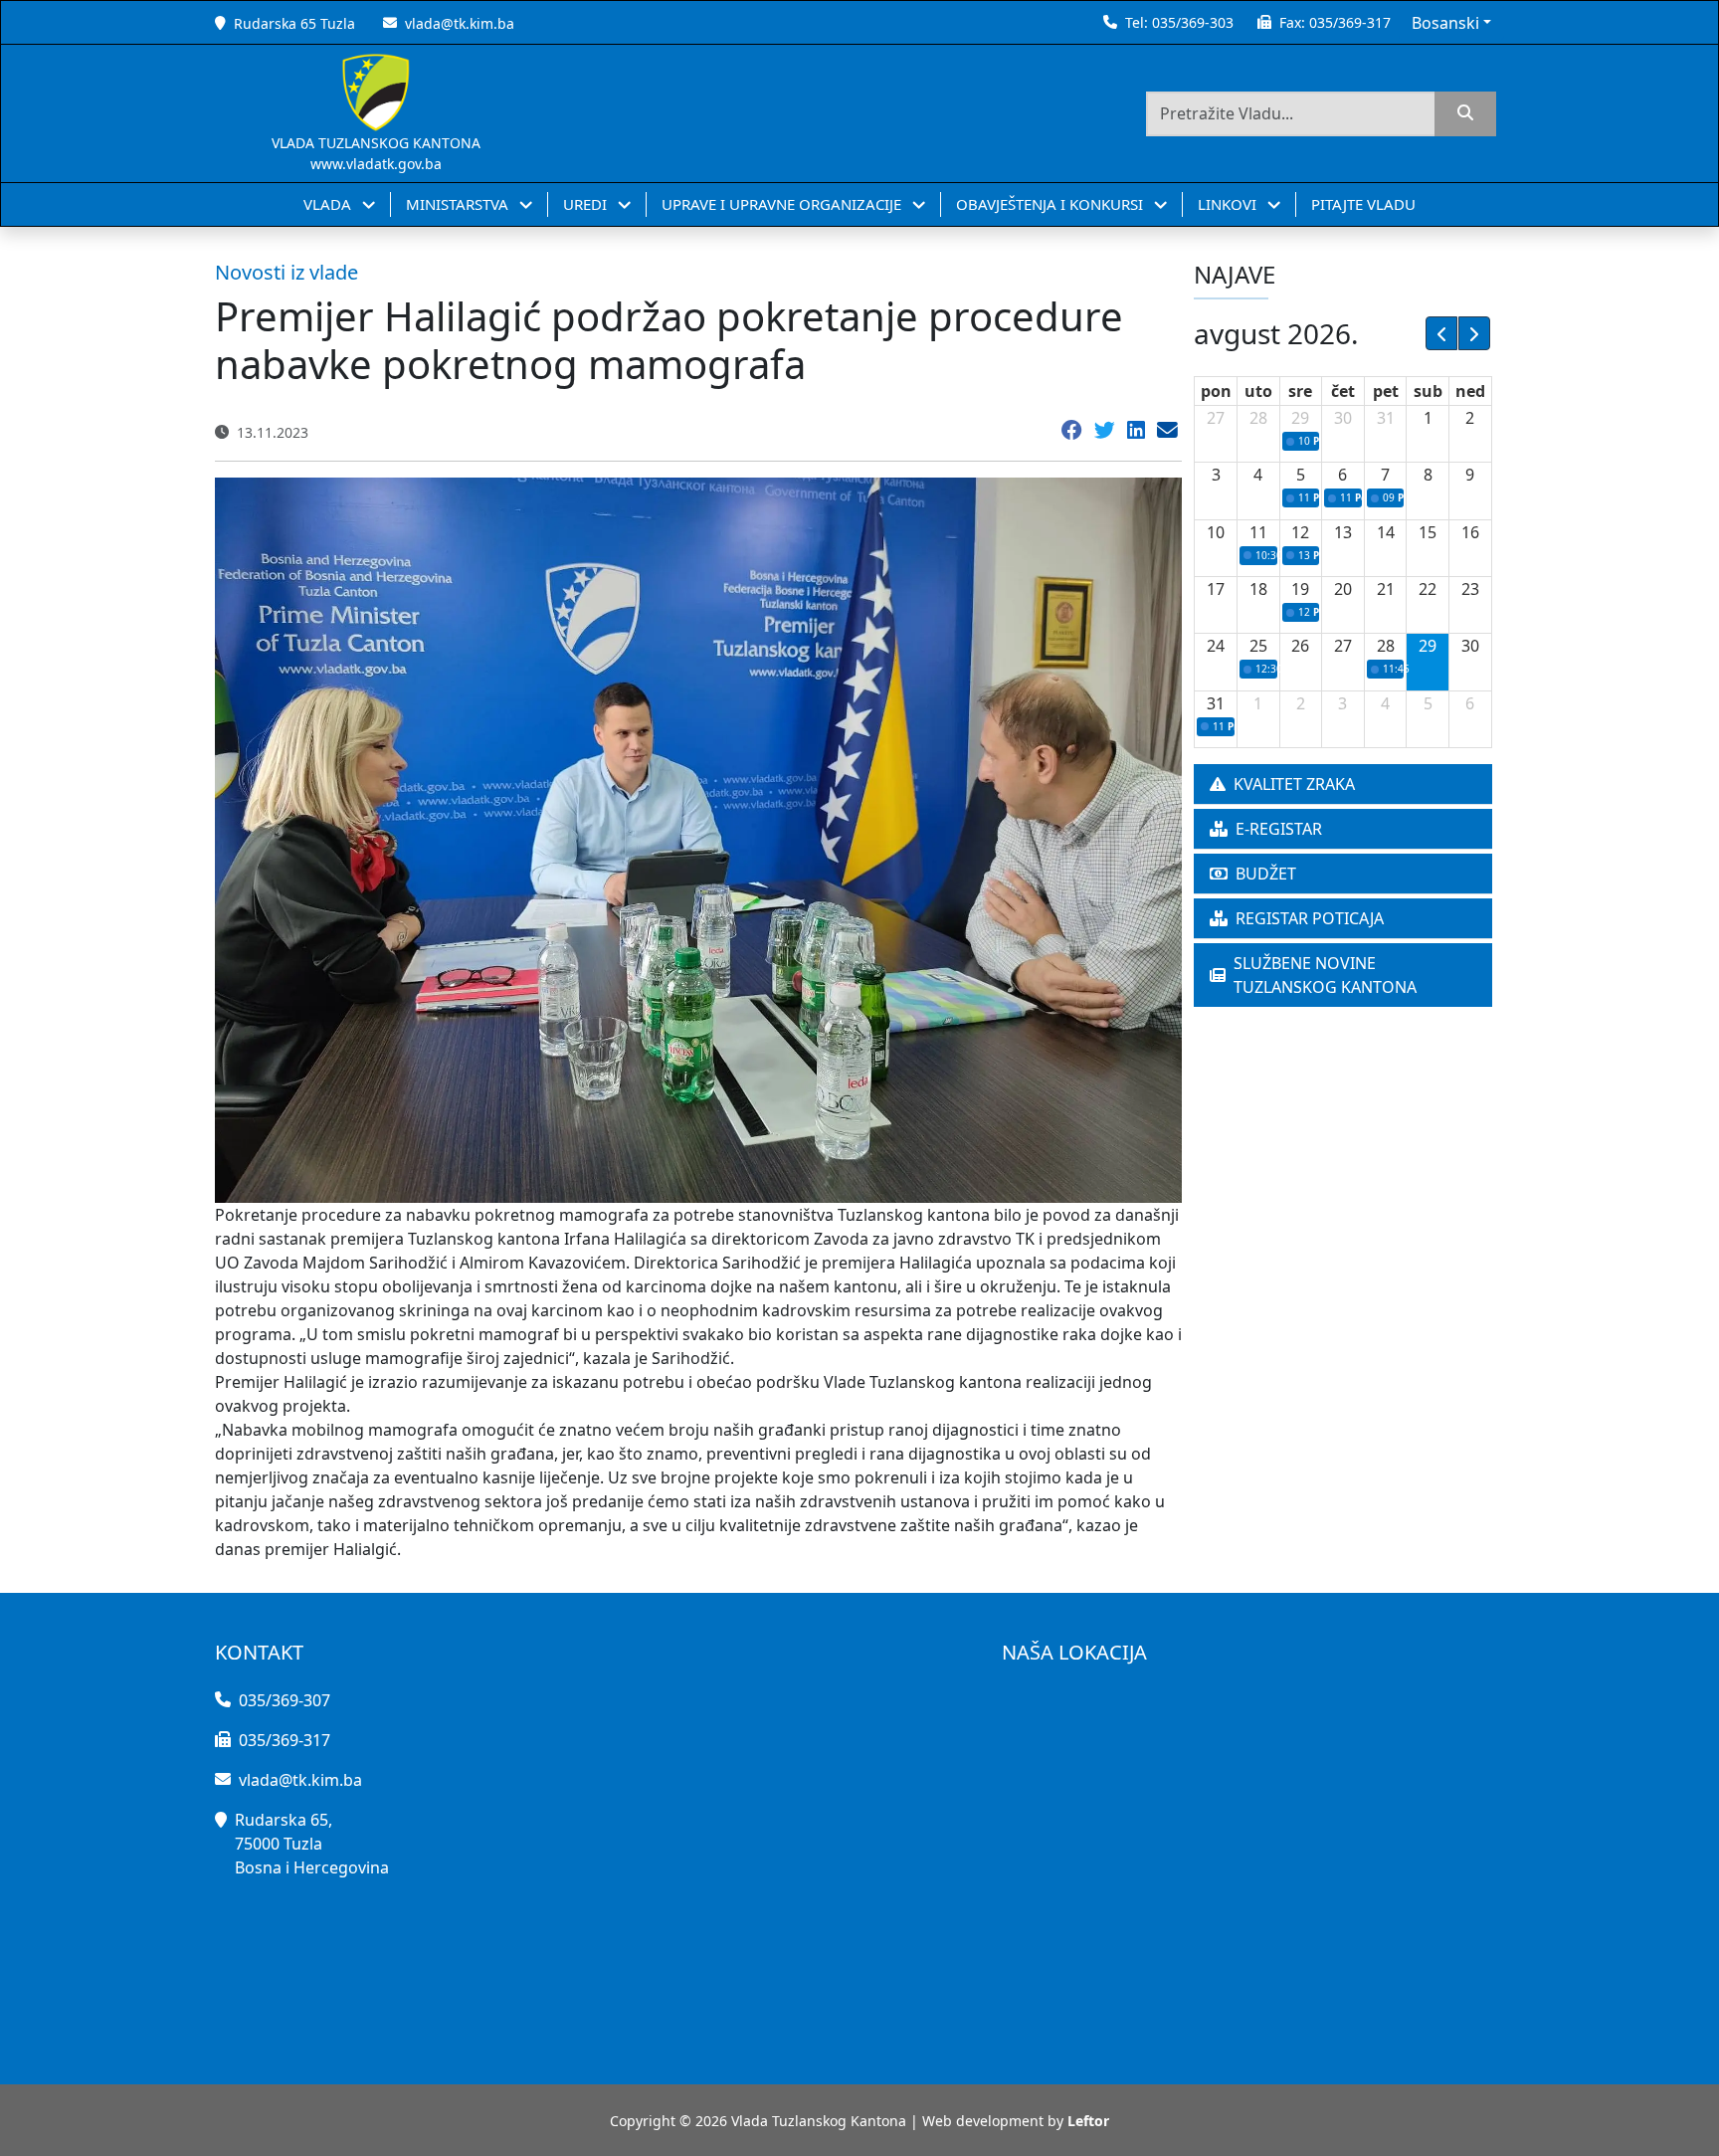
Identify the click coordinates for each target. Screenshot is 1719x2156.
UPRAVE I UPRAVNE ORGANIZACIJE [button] (783, 204)
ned (1470, 391)
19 (1300, 589)
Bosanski (1445, 23)
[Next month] (1474, 333)
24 (1216, 646)
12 (1300, 532)
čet (1343, 391)
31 (1386, 418)
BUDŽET (1266, 874)
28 (1258, 418)
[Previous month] (1441, 333)
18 (1258, 589)
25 (1258, 646)
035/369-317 (1350, 22)
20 (1343, 589)
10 (1216, 532)
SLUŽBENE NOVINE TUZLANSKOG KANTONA (1325, 975)
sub (1428, 391)
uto (1258, 391)
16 (1470, 532)
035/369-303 (1193, 22)
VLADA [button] (329, 204)
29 (1300, 418)
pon (1216, 391)
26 (1300, 646)
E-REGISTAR (1279, 829)
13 (1343, 532)
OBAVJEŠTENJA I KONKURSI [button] (1051, 204)
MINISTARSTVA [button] (459, 204)
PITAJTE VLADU (1363, 204)
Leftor (1088, 2121)
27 (1216, 418)
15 (1428, 532)
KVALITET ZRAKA (1294, 784)
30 (1343, 418)
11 (1258, 532)
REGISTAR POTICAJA (1310, 918)
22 (1428, 589)
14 (1386, 532)
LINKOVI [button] (1229, 204)
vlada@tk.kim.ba (460, 23)
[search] (1465, 114)
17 (1216, 589)
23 (1470, 589)
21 (1386, 589)
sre (1300, 391)
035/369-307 (285, 1700)
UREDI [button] (587, 204)
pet (1386, 391)
